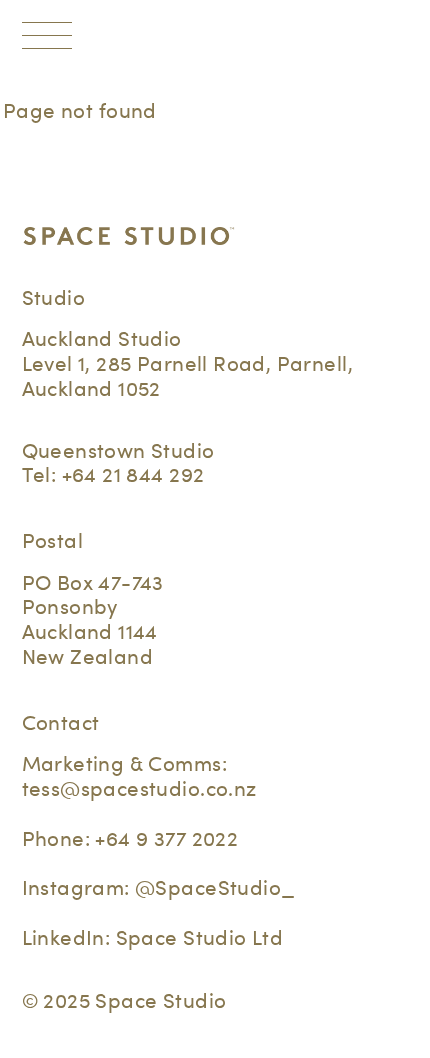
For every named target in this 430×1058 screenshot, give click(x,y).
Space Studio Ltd (200, 937)
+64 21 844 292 (133, 474)
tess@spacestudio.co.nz (139, 788)
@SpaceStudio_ (215, 887)
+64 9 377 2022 (166, 838)
